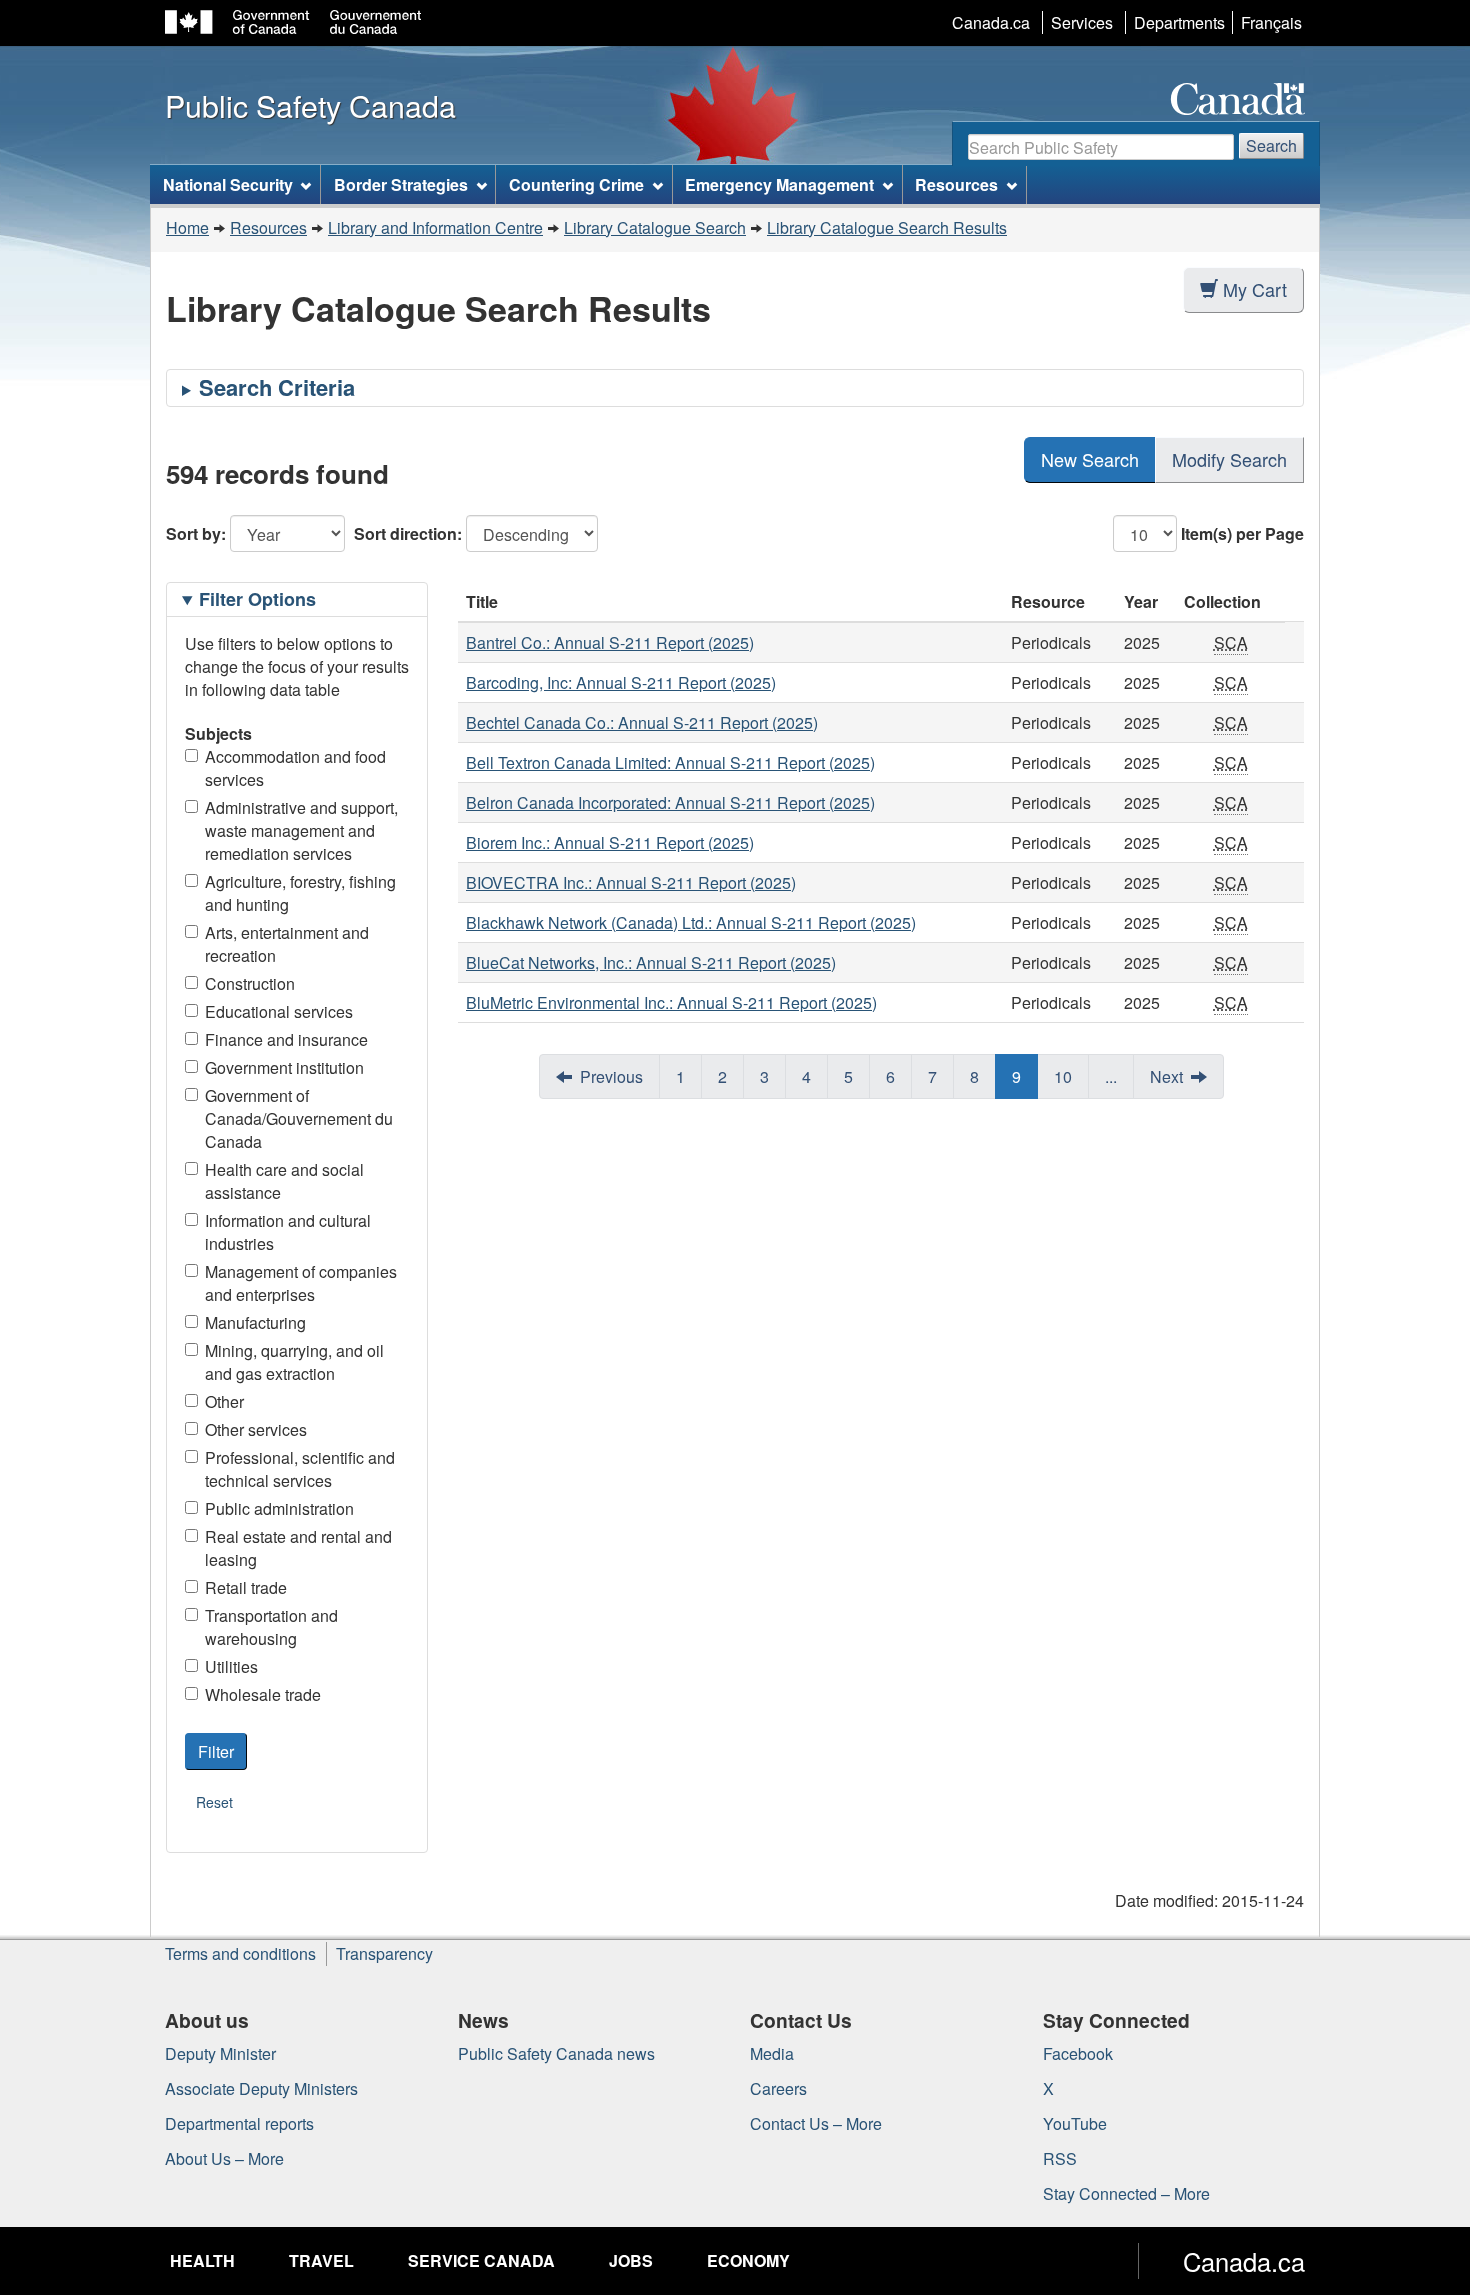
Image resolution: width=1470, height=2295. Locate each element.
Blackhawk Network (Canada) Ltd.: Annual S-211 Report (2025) (691, 922)
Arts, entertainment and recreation (287, 944)
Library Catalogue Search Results (887, 227)
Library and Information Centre (435, 227)
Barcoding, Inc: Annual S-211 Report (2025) (621, 682)
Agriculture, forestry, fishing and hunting (300, 893)
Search (1271, 145)
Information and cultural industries (288, 1232)
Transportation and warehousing (271, 1627)
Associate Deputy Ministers (261, 2088)
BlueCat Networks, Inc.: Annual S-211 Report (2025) (651, 962)
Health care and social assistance (284, 1181)
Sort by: (196, 533)
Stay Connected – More (1126, 2193)
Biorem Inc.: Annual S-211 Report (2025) (610, 842)
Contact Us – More (816, 2123)
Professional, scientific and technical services (300, 1469)
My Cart (1255, 289)
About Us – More (224, 2158)
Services (1082, 22)
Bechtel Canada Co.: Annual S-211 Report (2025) (642, 722)
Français (1271, 22)
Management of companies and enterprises (301, 1283)
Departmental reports (239, 2123)
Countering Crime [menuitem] (576, 184)
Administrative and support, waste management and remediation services (301, 830)
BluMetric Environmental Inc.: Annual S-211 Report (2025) (671, 1002)
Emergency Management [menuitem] (779, 184)
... (1111, 1076)
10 (1063, 1076)
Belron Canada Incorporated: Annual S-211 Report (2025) (670, 802)
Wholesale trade (263, 1694)
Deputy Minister (220, 2053)
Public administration (279, 1508)
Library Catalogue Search (655, 227)
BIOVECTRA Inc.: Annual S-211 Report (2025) (631, 882)
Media (772, 2053)
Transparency (384, 1953)
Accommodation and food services (295, 768)
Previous (611, 1076)
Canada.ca (991, 22)
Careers (778, 2088)
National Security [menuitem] (228, 184)
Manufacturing (255, 1322)
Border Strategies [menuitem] (401, 184)
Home (187, 227)
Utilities (231, 1666)
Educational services (279, 1011)
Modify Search (1229, 459)
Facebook (1078, 2053)
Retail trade (246, 1587)
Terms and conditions (240, 1953)
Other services (256, 1429)
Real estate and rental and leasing (298, 1548)
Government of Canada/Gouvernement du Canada (299, 1118)
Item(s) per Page (1242, 533)
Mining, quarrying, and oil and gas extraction (294, 1362)
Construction (250, 983)
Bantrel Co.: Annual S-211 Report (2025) (610, 642)
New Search (1090, 459)
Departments (1179, 22)
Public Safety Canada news (556, 2053)
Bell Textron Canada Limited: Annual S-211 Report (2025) (670, 762)
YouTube (1075, 2123)
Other (224, 1401)
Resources (268, 227)
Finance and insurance (286, 1039)
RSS (1060, 2158)
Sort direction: (408, 533)
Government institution (284, 1067)
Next (1166, 1076)
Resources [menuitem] (956, 184)
